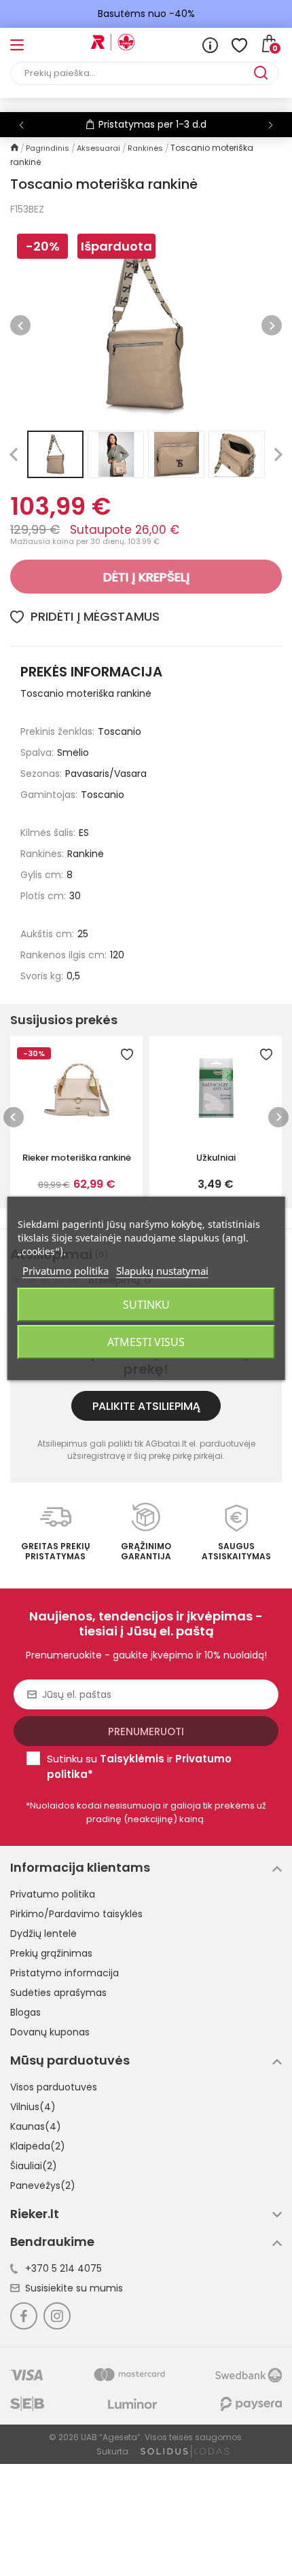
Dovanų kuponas (50, 2032)
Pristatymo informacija (65, 1973)
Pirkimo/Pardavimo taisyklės (76, 1914)
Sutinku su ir (139, 1766)
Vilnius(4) (33, 2107)
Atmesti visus (146, 1342)
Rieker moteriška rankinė (77, 1158)
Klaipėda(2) (38, 2146)
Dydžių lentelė (43, 1934)
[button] (271, 125)
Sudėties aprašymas (58, 1993)
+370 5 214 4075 (63, 2268)
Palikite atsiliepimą (146, 1406)
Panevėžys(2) (43, 2185)
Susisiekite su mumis (74, 2288)
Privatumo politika (53, 1894)
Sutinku (146, 1305)
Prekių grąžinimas (51, 1953)
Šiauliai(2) (34, 2166)
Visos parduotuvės (54, 2087)
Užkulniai (216, 1158)
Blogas (25, 2012)
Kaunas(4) (36, 2126)
